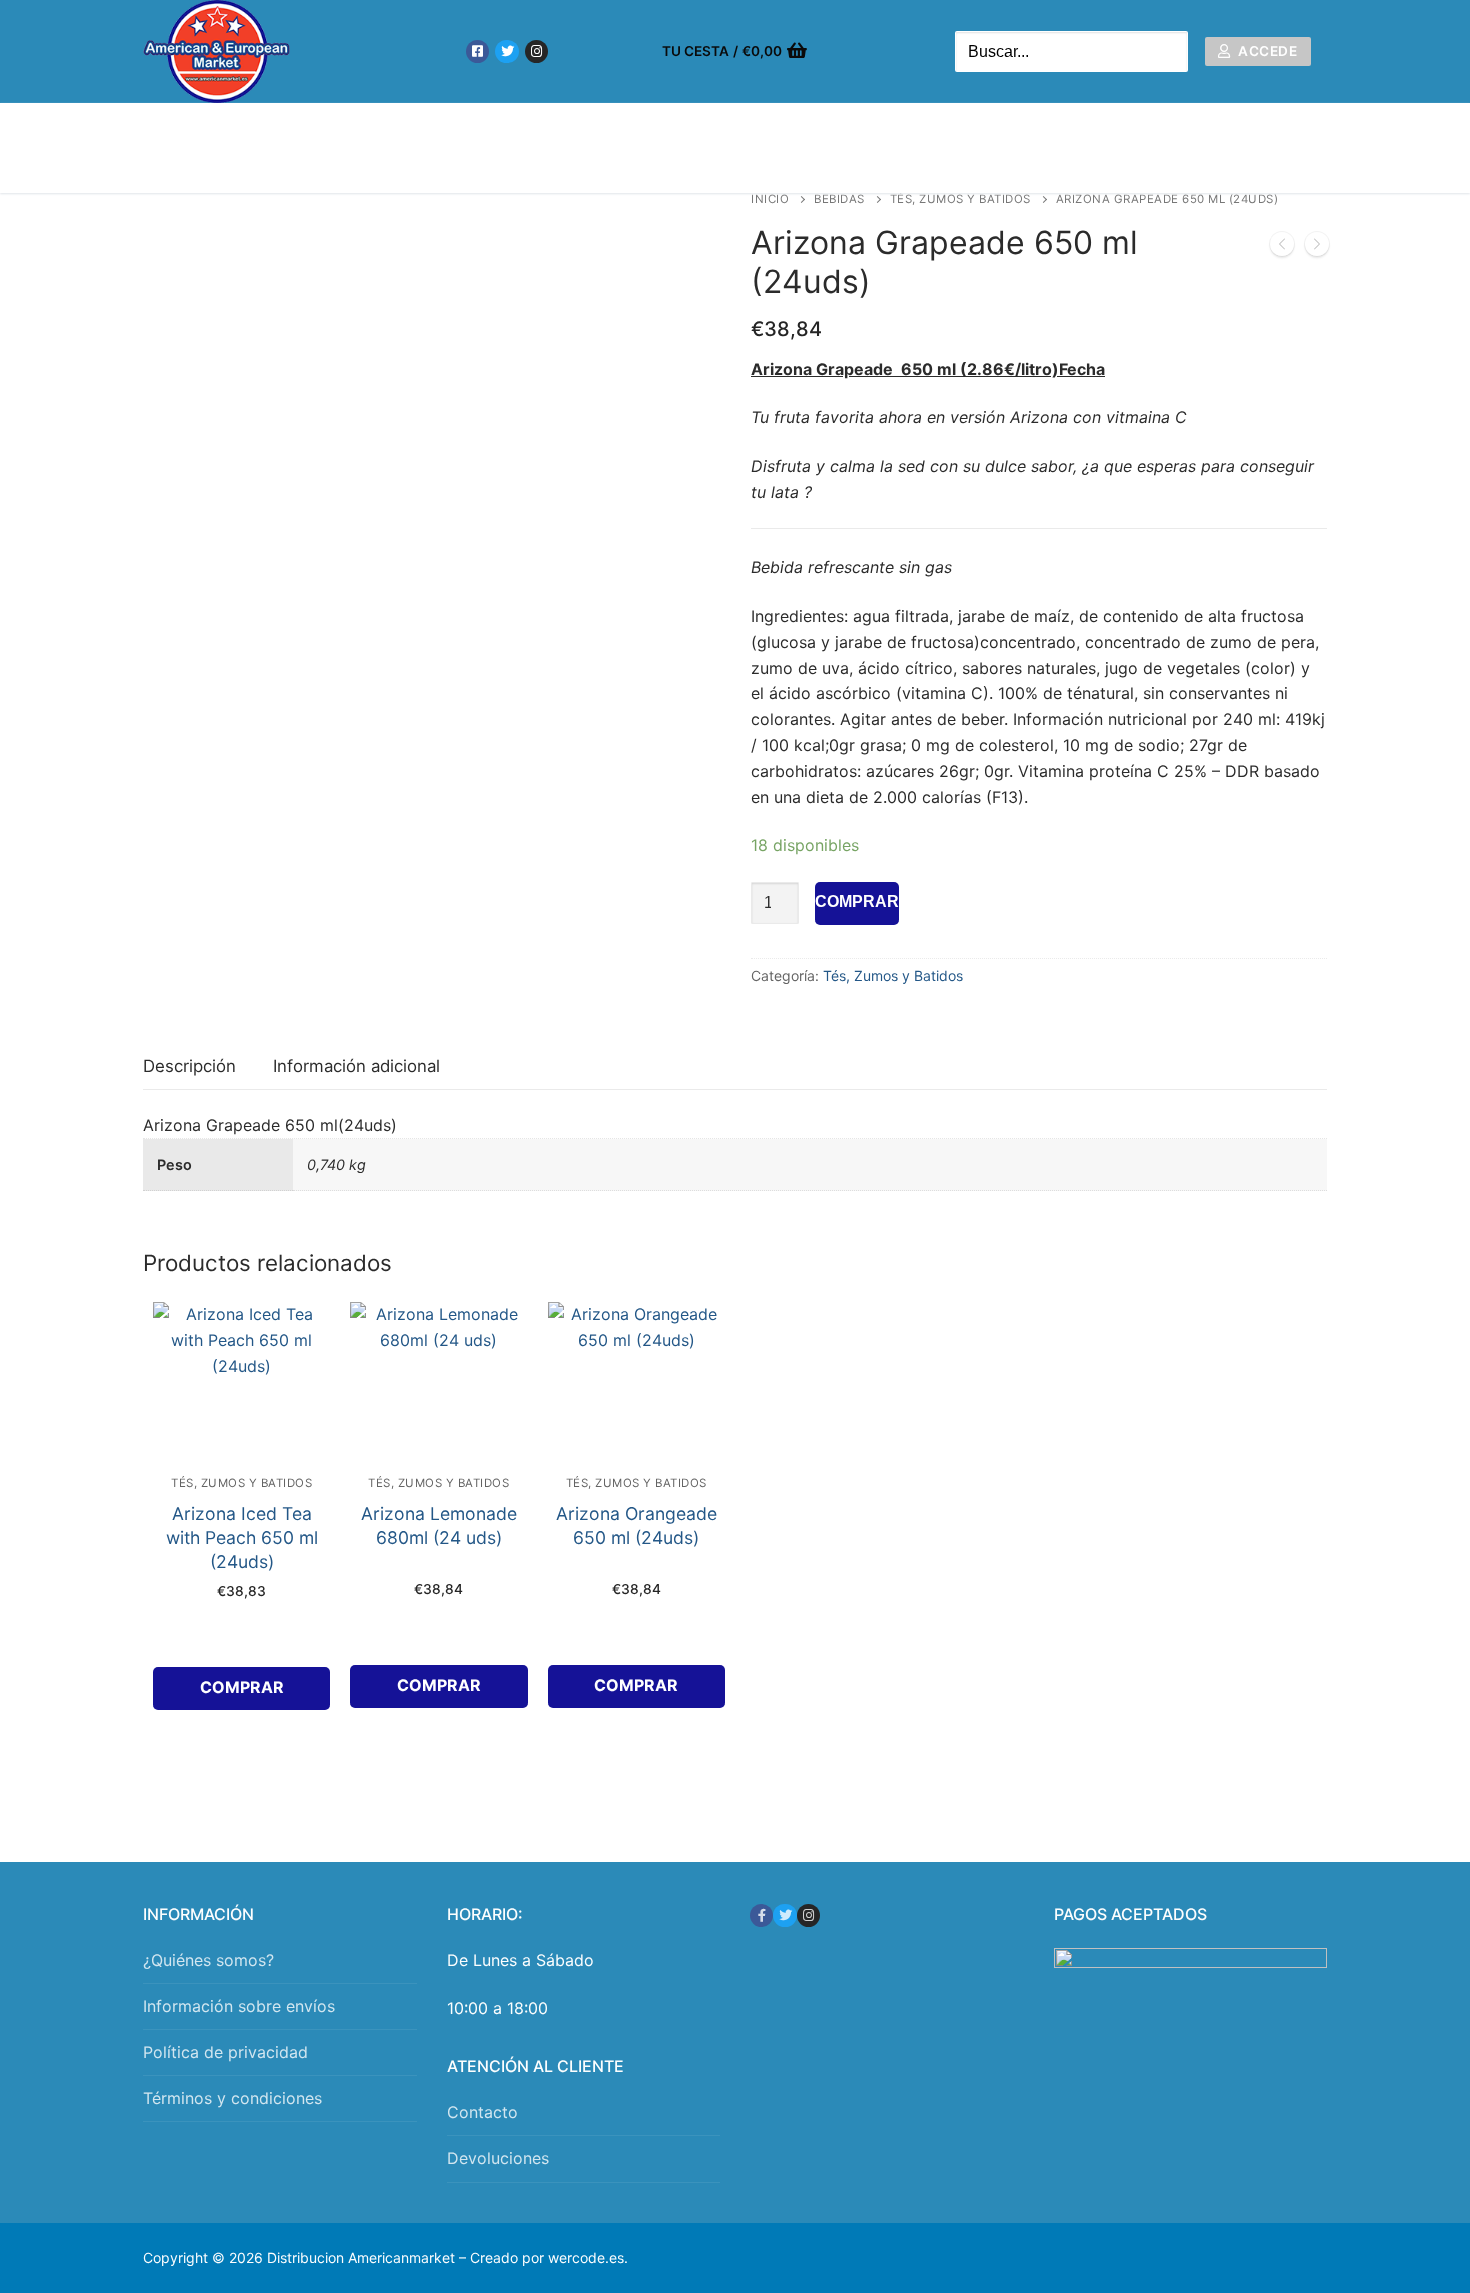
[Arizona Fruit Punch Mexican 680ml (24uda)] (1282, 248)
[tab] (189, 1067)
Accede (1266, 51)
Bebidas (839, 199)
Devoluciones (498, 2158)
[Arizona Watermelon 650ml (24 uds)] (1317, 248)
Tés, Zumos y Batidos (960, 199)
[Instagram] (536, 51)
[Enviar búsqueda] (1168, 51)
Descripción (189, 1066)
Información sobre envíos (239, 2006)
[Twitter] (506, 51)
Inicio (770, 199)
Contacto (482, 2112)
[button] (241, 1688)
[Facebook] (477, 51)
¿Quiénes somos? (208, 1960)
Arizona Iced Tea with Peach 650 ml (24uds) (242, 1537)
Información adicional (356, 1066)
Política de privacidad (225, 2052)
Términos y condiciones (232, 2098)
